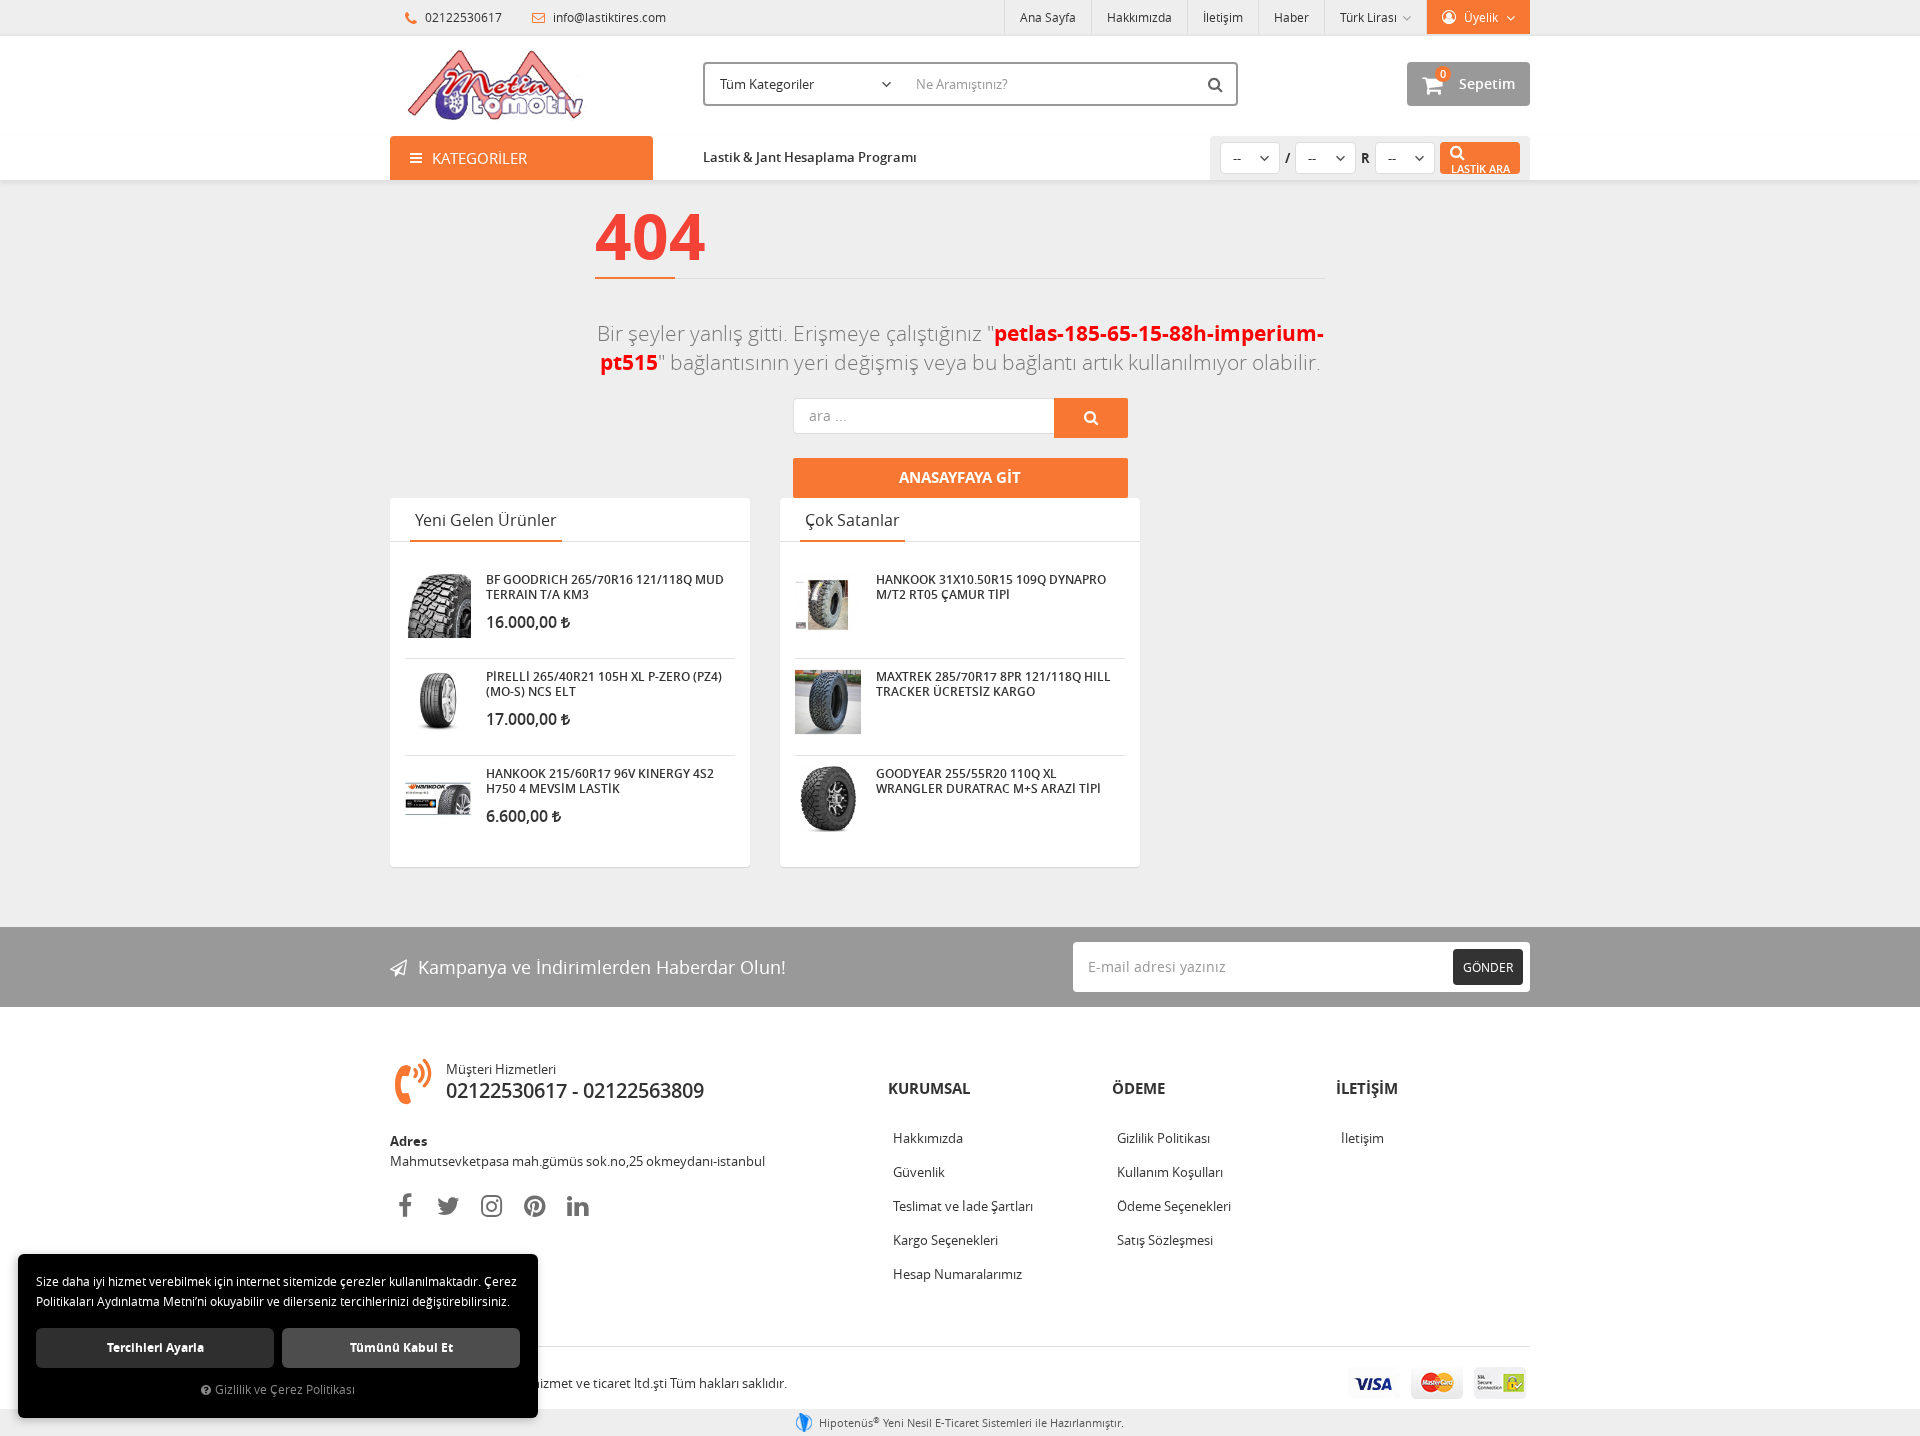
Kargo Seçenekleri (945, 1240)
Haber (1291, 17)
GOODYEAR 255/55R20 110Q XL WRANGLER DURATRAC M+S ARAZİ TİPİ (988, 781)
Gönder (1488, 967)
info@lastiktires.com (608, 17)
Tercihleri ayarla (155, 1347)
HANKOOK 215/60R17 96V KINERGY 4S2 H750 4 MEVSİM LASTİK (600, 781)
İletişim (1223, 17)
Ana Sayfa (1048, 17)
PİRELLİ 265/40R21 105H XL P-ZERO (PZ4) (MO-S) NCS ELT (604, 684)
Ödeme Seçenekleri (1174, 1206)
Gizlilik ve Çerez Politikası (285, 1389)
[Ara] (1218, 84)
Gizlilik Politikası (1163, 1138)
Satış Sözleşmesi (1165, 1240)
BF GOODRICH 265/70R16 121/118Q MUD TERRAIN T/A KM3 (605, 587)
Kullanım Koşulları (1170, 1172)
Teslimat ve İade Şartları (963, 1206)
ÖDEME (1138, 1088)
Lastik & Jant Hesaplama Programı (810, 157)
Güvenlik (919, 1172)
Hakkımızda (1139, 17)
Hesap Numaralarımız (957, 1274)
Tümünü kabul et (401, 1347)
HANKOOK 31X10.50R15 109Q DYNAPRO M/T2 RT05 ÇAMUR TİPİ (991, 587)
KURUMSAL (929, 1088)
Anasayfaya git (960, 477)
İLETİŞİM (1367, 1088)
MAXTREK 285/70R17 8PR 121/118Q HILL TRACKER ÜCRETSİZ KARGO (993, 684)
